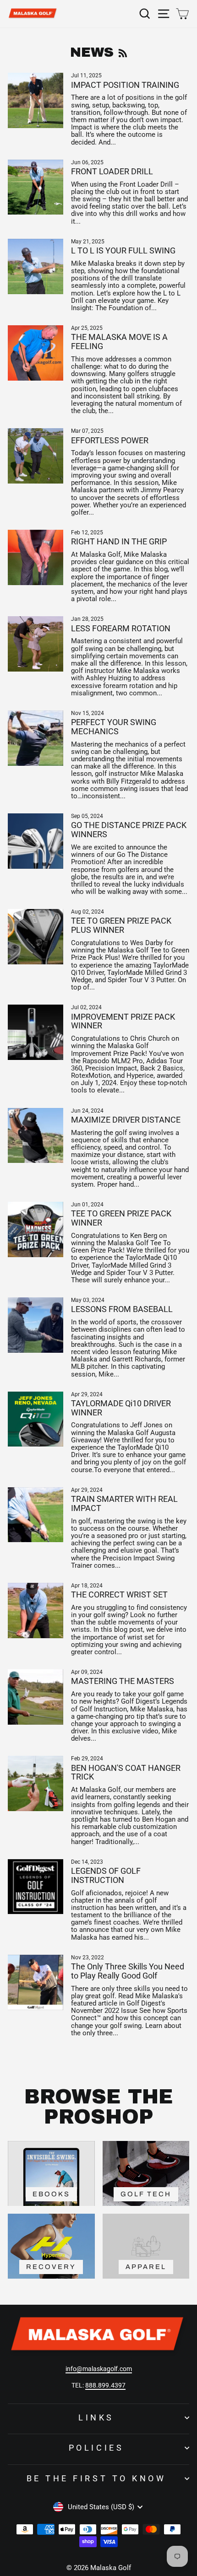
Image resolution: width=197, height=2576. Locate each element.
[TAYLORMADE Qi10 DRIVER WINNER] (36, 1419)
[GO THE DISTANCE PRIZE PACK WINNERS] (36, 841)
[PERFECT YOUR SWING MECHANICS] (36, 738)
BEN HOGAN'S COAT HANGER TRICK (126, 1772)
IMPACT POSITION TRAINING (125, 85)
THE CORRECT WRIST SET (119, 1595)
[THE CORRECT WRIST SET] (36, 1611)
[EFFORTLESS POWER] (36, 456)
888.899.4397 (105, 2385)
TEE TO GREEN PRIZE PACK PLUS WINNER (121, 925)
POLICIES (96, 2448)
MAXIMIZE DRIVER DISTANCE (126, 1120)
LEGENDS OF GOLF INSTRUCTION (106, 1875)
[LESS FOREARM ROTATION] (36, 644)
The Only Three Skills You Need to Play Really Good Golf (128, 1971)
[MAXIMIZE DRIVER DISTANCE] (36, 1136)
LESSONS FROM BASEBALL (122, 1309)
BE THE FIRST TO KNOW (96, 2478)
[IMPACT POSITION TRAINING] (36, 100)
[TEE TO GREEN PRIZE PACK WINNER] (36, 1229)
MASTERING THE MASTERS (123, 1681)
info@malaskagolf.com (99, 2369)
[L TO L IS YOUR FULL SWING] (36, 266)
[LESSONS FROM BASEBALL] (36, 1325)
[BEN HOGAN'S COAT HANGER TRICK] (36, 1783)
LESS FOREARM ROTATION (121, 628)
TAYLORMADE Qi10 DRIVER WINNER (121, 1408)
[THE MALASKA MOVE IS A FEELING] (36, 353)
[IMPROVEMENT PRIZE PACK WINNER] (36, 1032)
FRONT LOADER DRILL (112, 171)
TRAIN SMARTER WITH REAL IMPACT (124, 1503)
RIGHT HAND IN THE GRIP (119, 541)
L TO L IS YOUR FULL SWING (123, 250)
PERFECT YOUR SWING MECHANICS (114, 727)
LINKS (96, 2417)
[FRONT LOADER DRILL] (36, 187)
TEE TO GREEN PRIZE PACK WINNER (121, 1218)
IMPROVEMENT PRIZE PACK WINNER (123, 1021)
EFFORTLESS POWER (110, 440)
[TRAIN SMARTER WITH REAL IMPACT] (36, 1515)
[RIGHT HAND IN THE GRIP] (36, 557)
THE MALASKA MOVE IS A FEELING (119, 341)
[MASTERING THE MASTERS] (36, 1697)
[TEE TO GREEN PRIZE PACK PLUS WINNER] (36, 937)
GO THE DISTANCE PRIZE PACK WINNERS (129, 830)
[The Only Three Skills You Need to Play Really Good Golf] (36, 1982)
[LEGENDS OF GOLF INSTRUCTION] (36, 1887)
